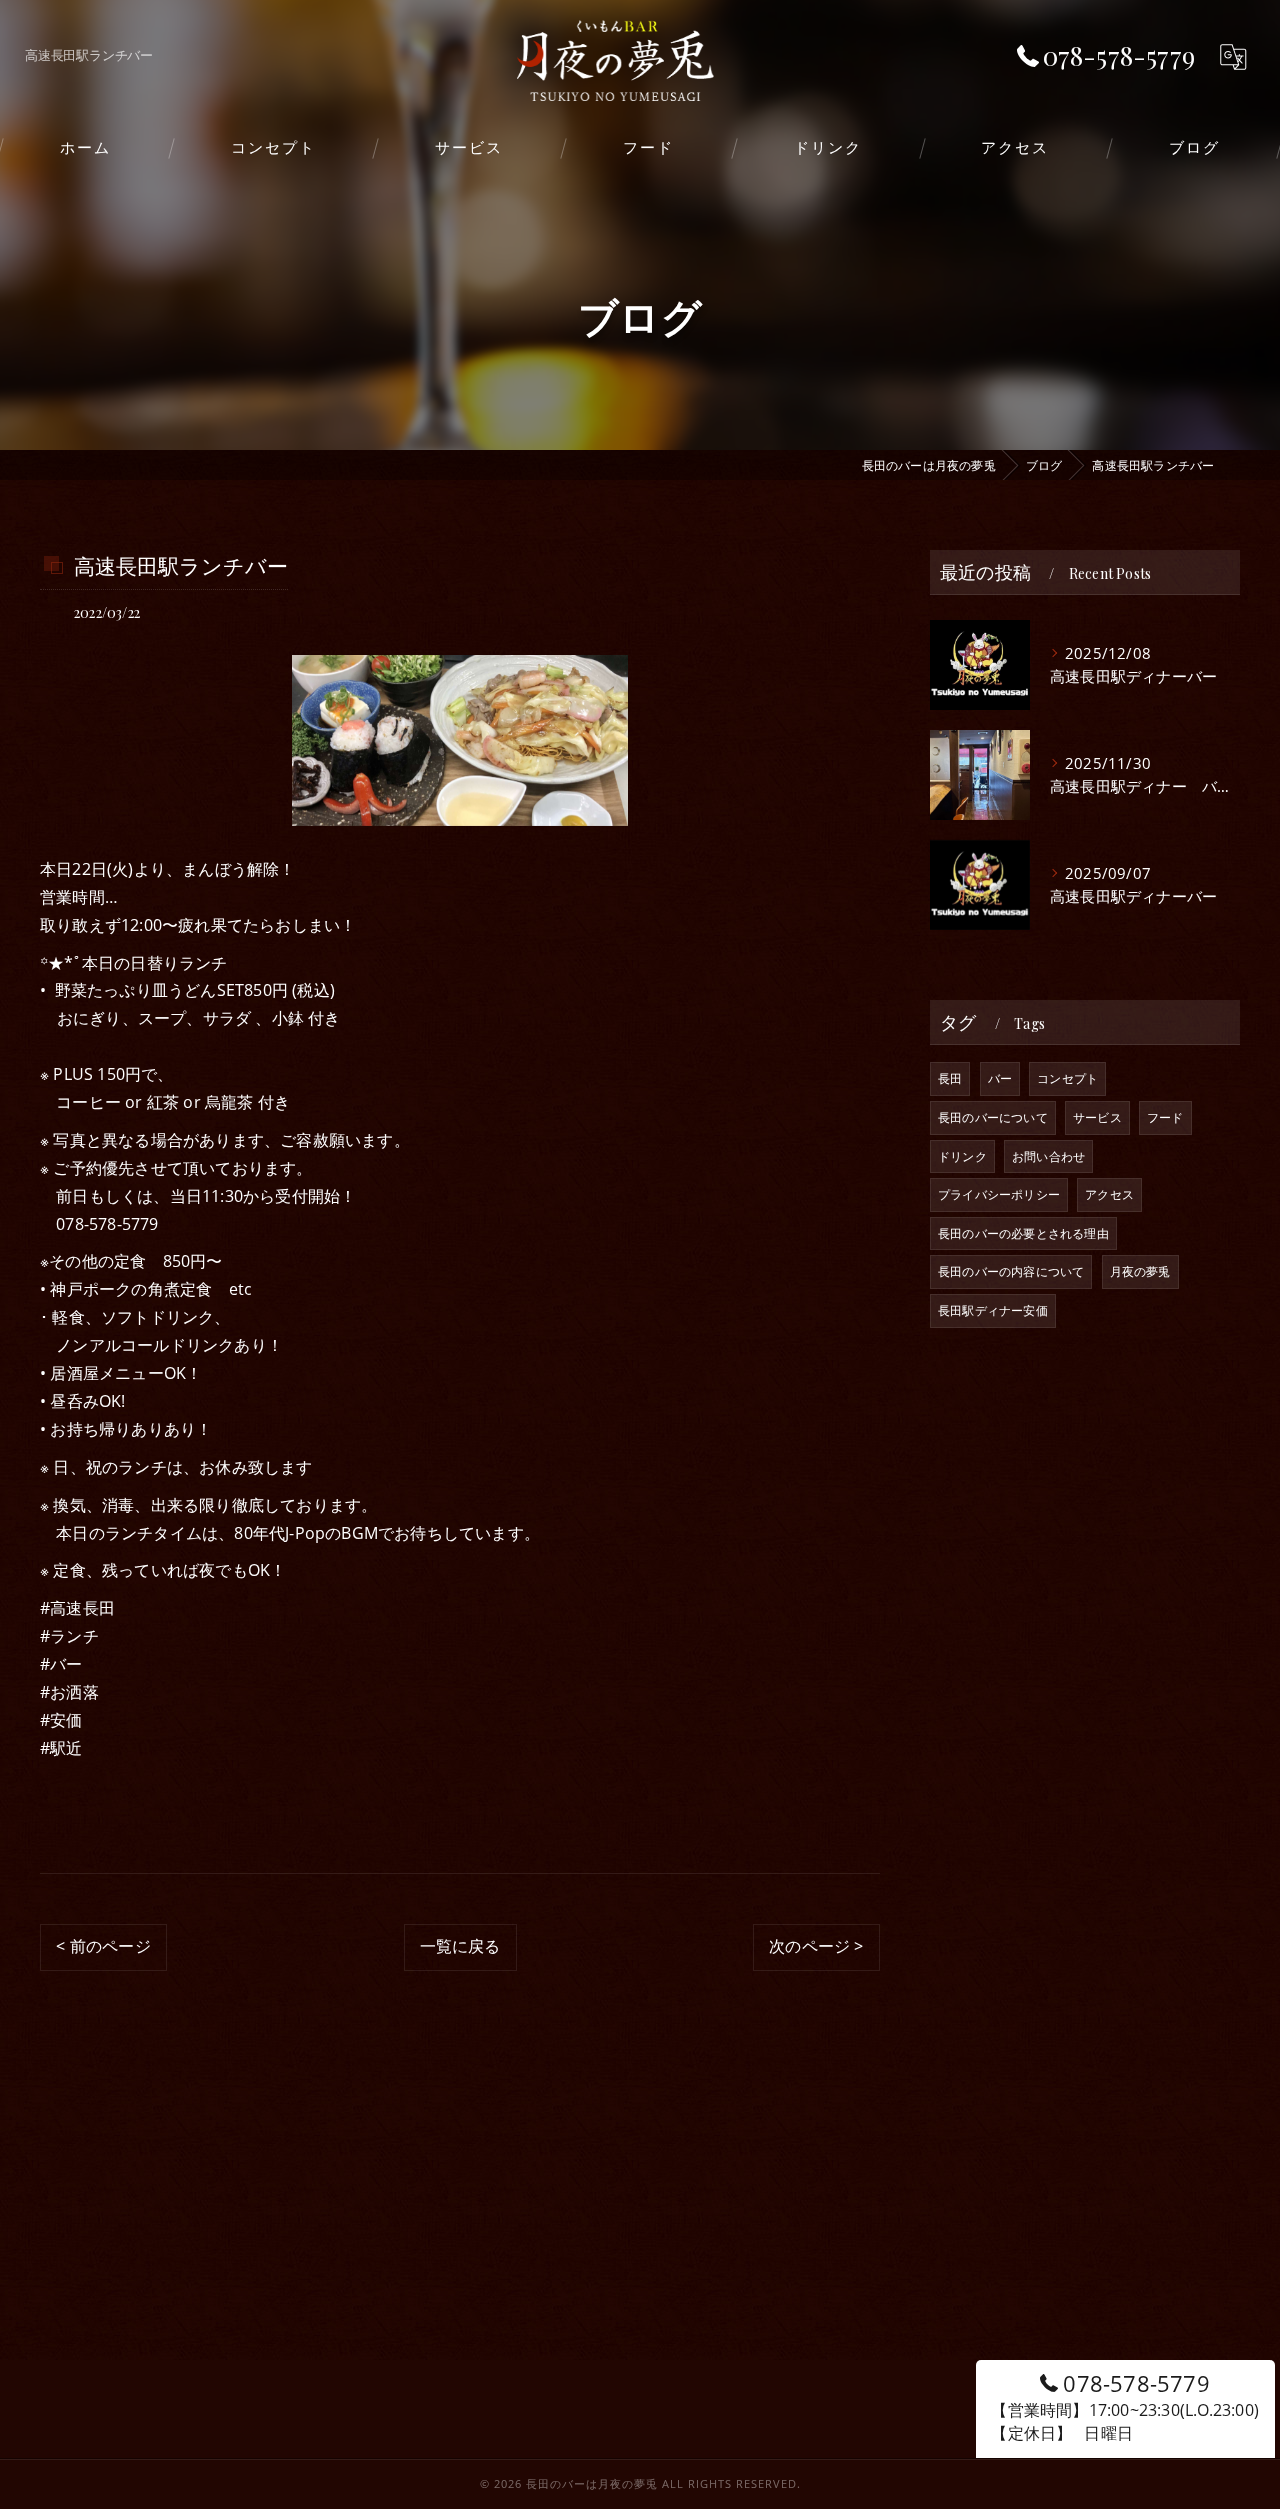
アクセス (1109, 1194)
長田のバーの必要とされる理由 (1023, 1233)
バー (1000, 1078)
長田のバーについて (993, 1117)
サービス (1097, 1117)
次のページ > (816, 1946)
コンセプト (1067, 1078)
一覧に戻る (460, 1946)
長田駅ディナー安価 (993, 1310)
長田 (950, 1078)
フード (1165, 1117)
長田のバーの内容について (1011, 1271)
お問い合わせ (1048, 1156)
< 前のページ (103, 1946)
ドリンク (962, 1156)
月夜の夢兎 (1140, 1271)
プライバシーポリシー (999, 1194)
